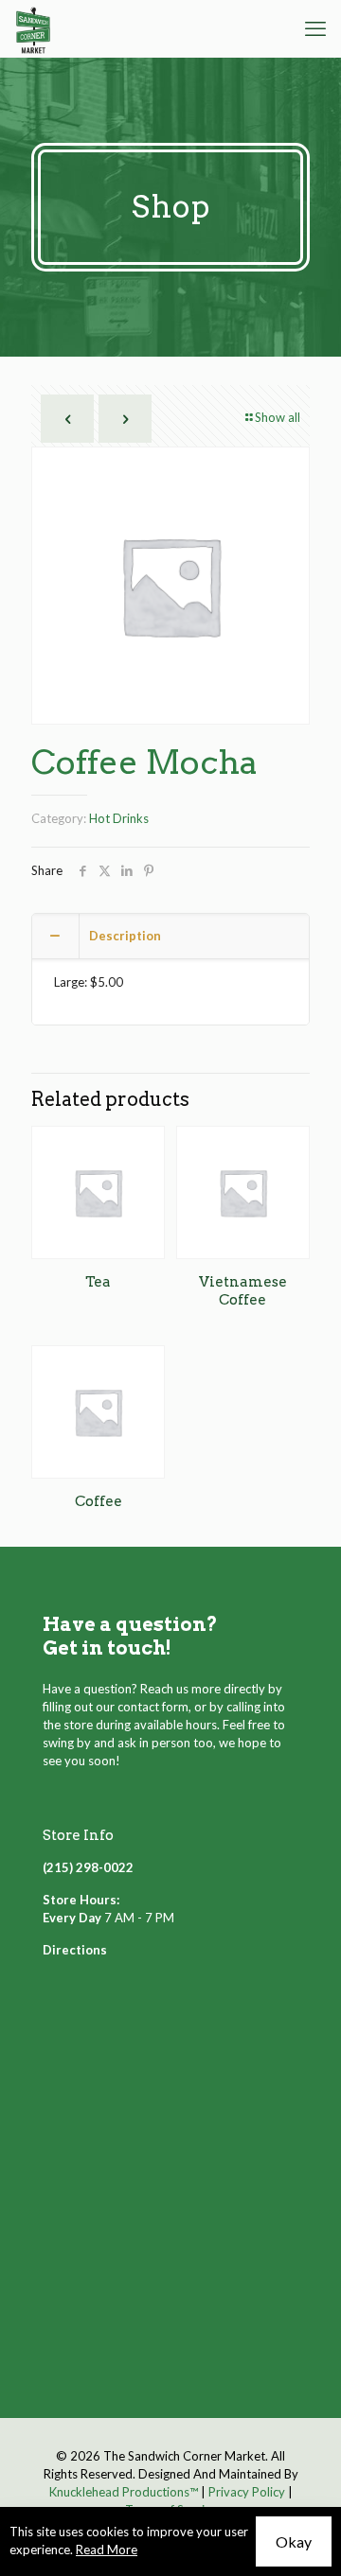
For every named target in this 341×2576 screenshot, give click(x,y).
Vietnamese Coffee (243, 1291)
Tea (98, 1282)
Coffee (99, 1501)
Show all (278, 417)
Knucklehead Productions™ (124, 2492)
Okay (294, 2541)
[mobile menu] (315, 28)
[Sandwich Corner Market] (33, 28)
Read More (107, 2550)
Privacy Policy (247, 2492)
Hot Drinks (119, 818)
